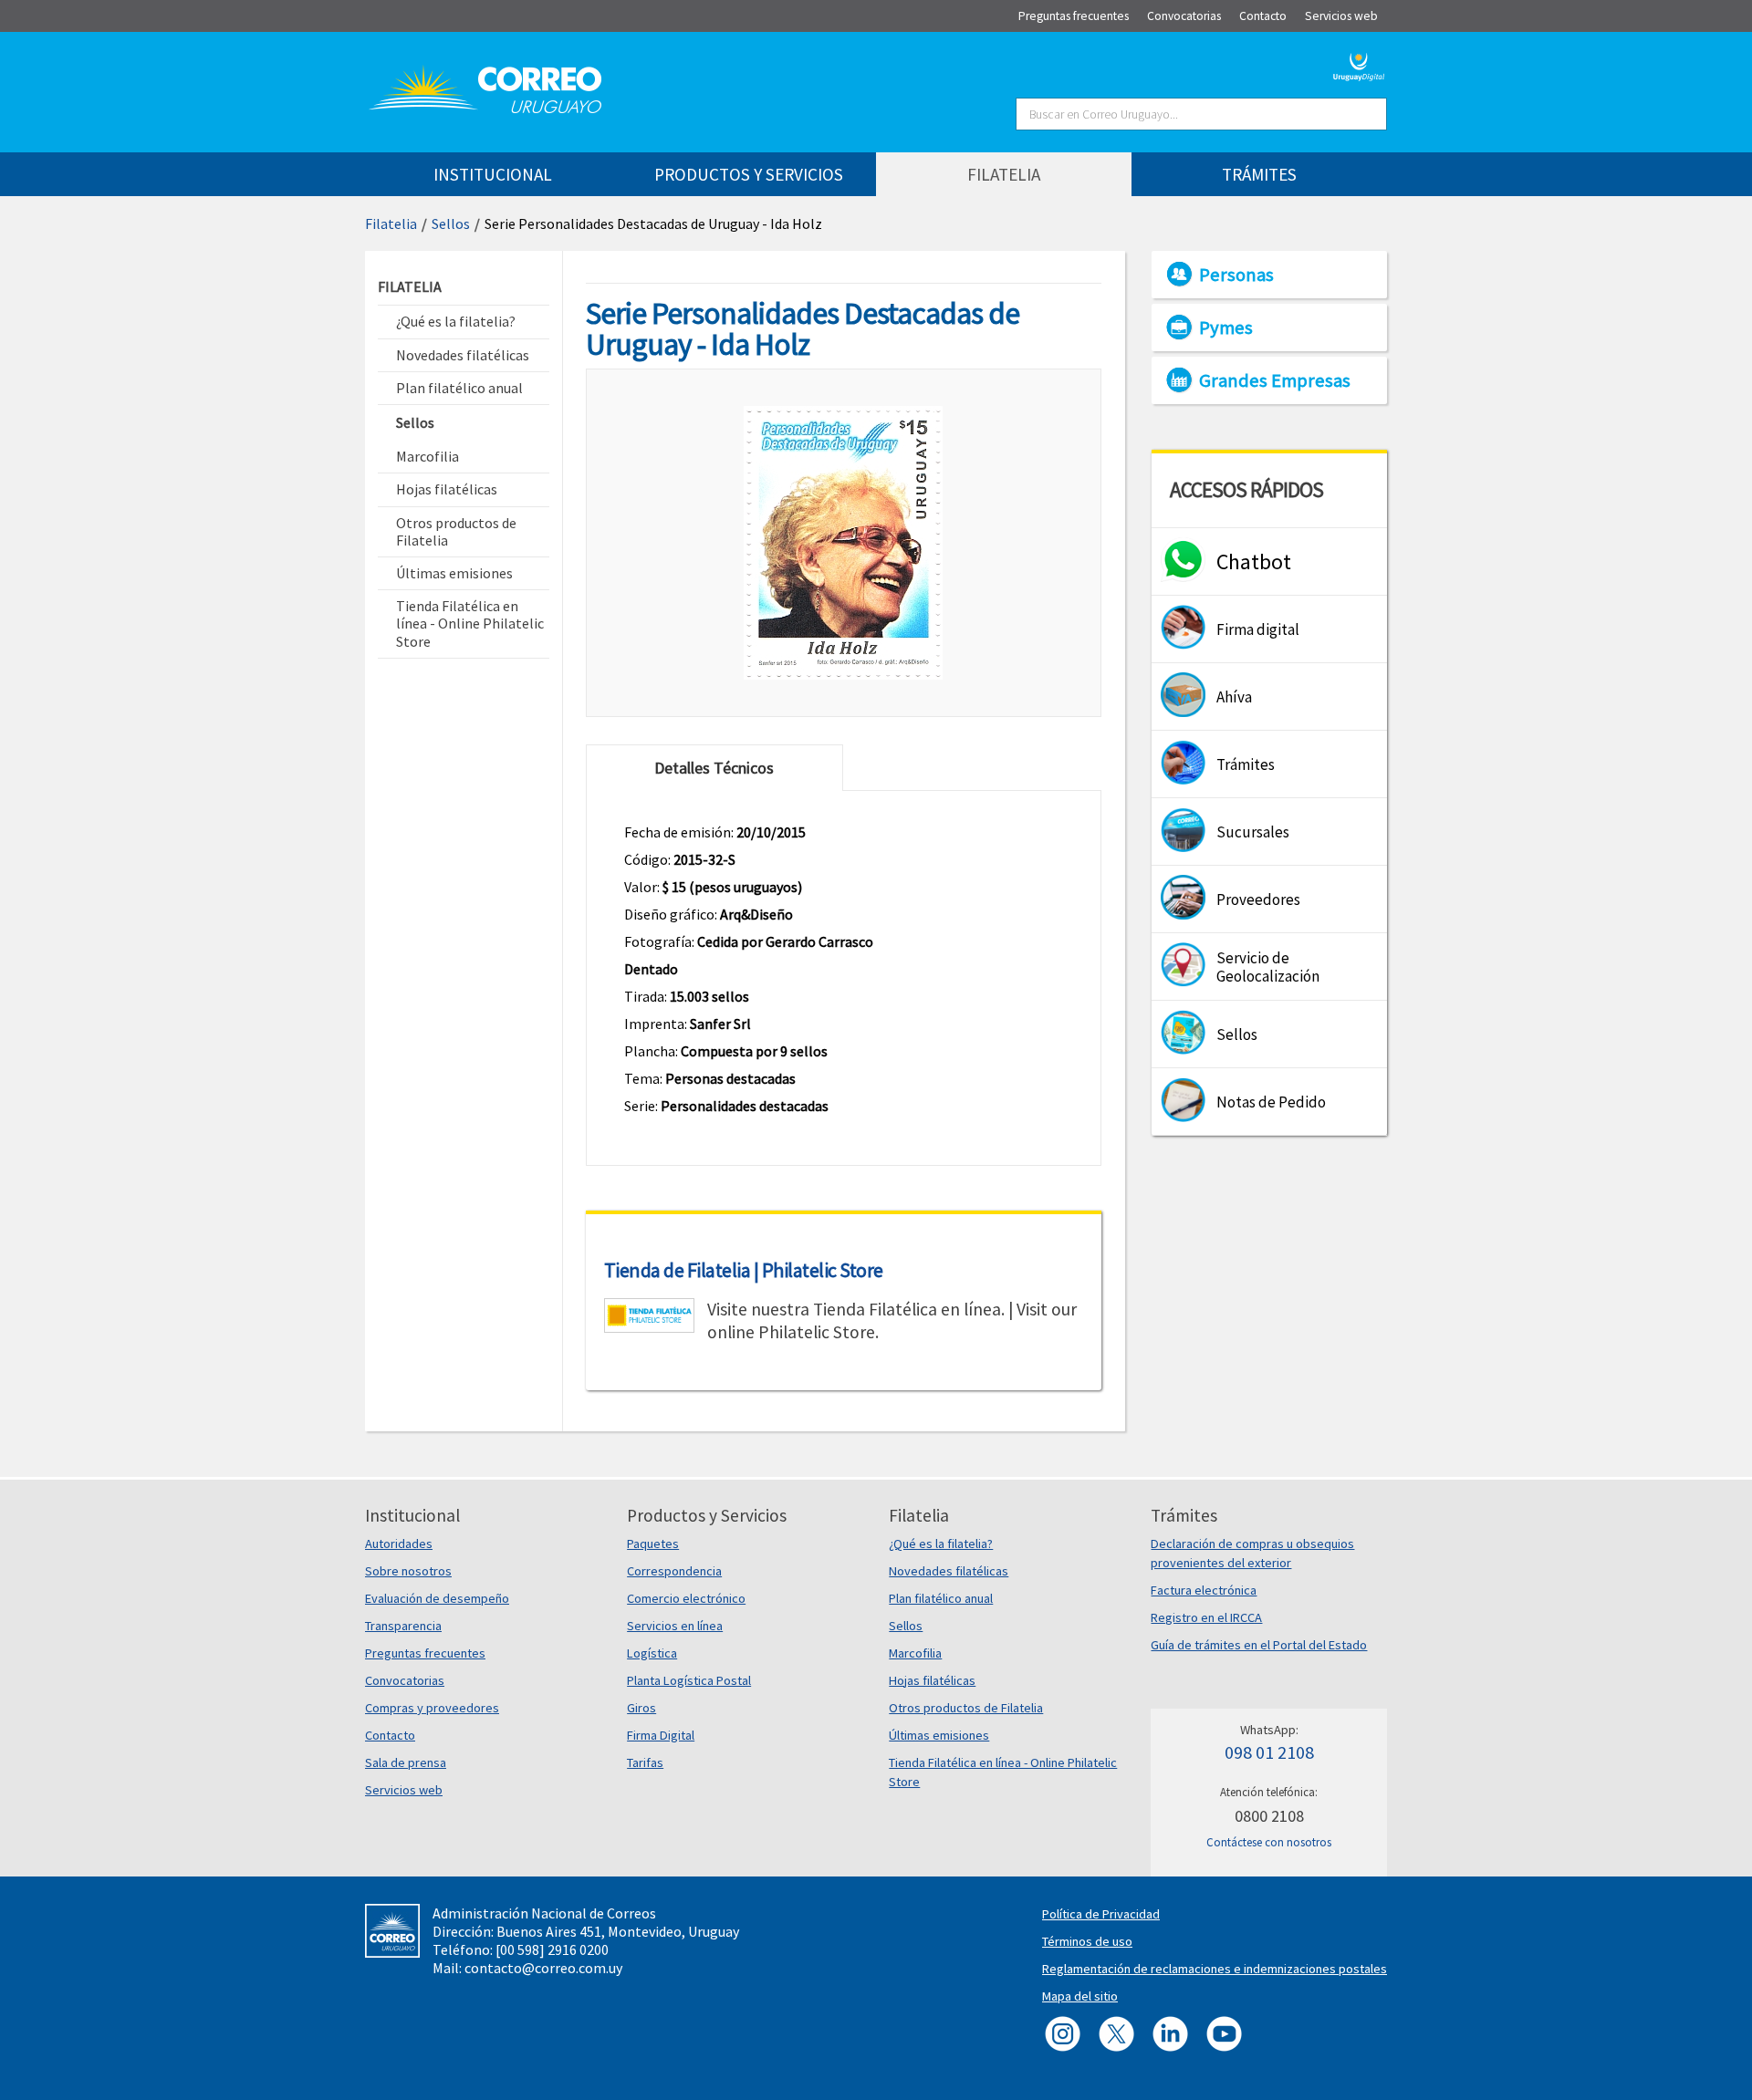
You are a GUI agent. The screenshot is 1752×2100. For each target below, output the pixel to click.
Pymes (1226, 327)
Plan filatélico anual (941, 1598)
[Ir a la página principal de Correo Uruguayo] (595, 89)
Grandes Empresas (1275, 380)
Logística (652, 1653)
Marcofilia (915, 1653)
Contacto (390, 1735)
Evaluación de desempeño (437, 1598)
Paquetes (653, 1544)
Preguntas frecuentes (425, 1653)
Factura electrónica (1204, 1590)
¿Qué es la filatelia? (941, 1544)
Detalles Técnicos (714, 768)
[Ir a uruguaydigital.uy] (1359, 65)
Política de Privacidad (1101, 1914)
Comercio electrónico (686, 1598)
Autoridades (399, 1544)
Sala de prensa (406, 1762)
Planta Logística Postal (689, 1680)
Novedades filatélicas (949, 1571)
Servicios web (404, 1790)
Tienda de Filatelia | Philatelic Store (744, 1270)
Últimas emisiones (939, 1735)
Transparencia (403, 1626)
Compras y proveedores (432, 1708)
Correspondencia (674, 1571)
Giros (641, 1708)
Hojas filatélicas (932, 1680)
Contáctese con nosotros (1269, 1842)
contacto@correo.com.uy (543, 1968)
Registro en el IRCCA (1206, 1617)
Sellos (451, 224)
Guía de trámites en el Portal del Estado (1259, 1645)
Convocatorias (405, 1680)
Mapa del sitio (1080, 1996)
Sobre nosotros (408, 1571)
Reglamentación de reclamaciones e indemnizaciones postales (1215, 1969)
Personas (1236, 275)
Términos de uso (1087, 1941)
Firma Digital (661, 1735)
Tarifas (645, 1762)
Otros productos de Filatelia (966, 1708)
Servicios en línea (675, 1626)
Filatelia (391, 224)
